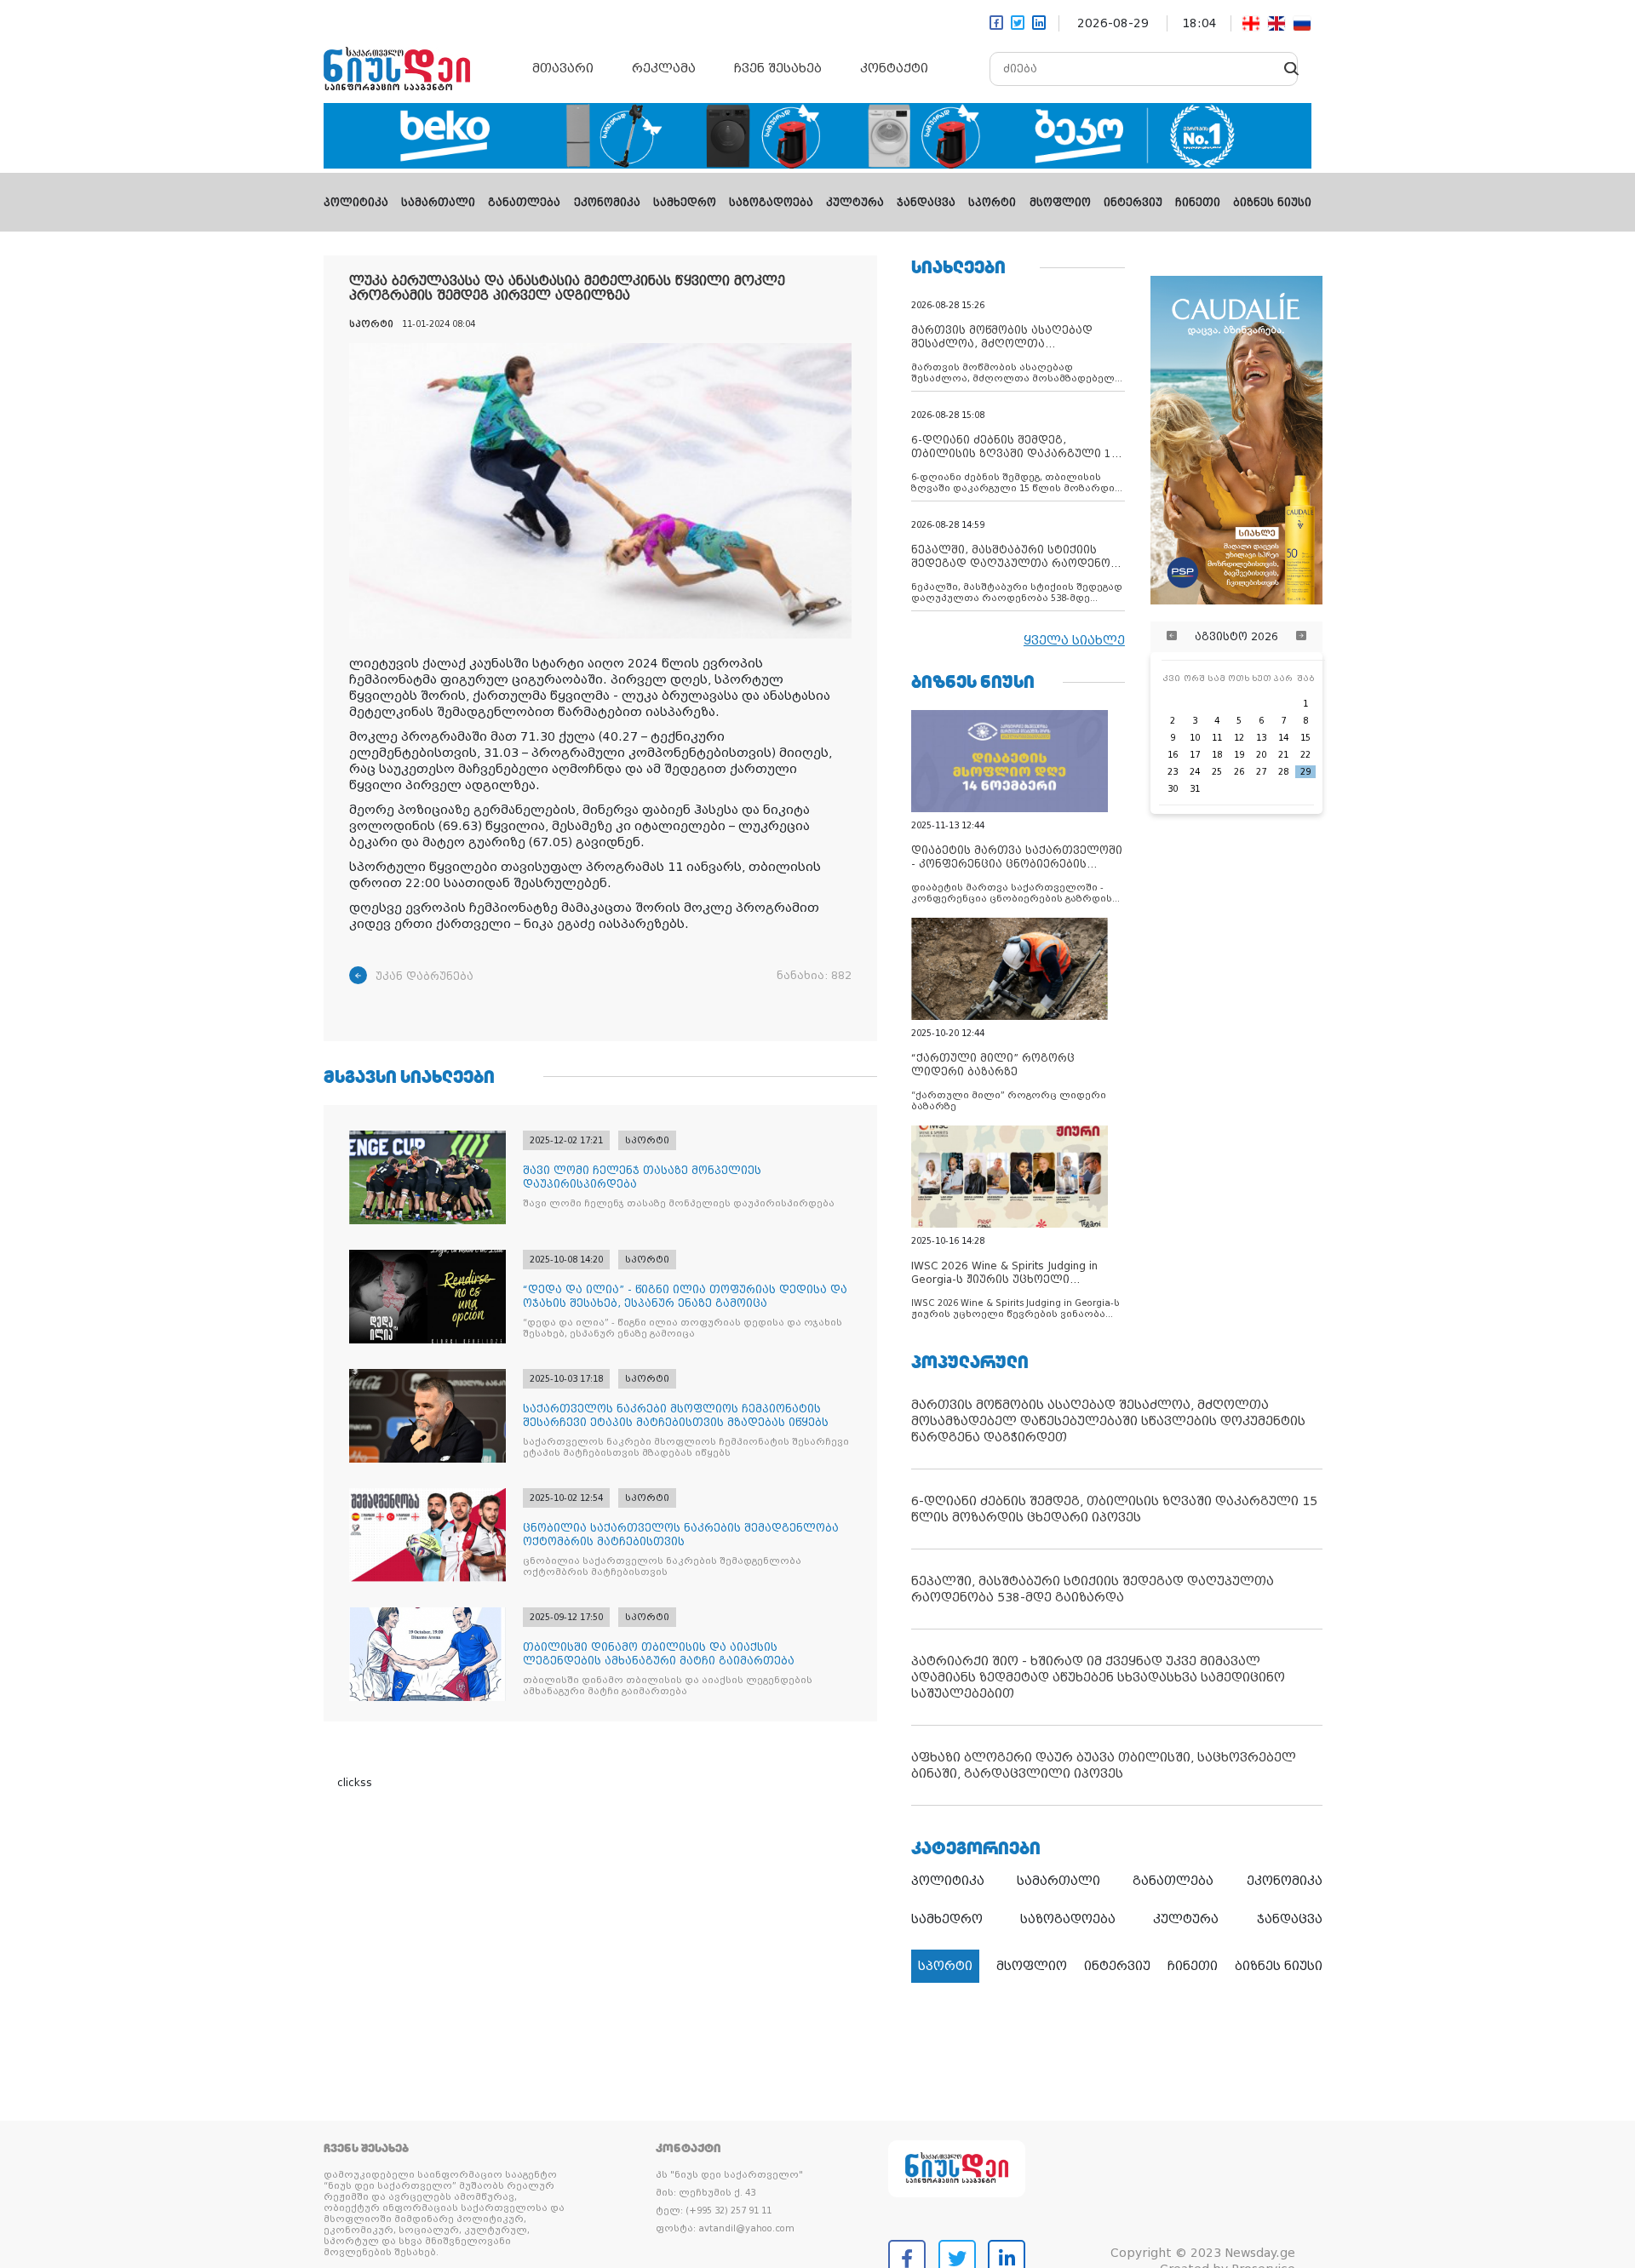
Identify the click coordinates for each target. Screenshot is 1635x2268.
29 (1305, 772)
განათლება (524, 203)
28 (1283, 772)
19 (1239, 755)
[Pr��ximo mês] (1301, 637)
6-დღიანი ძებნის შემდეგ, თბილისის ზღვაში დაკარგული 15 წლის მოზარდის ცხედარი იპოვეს (1114, 1509)
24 (1195, 772)
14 (1283, 738)
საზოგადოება (771, 203)
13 (1261, 738)
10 (1195, 738)
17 (1195, 755)
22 (1305, 755)
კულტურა (855, 203)
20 (1261, 755)
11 (1217, 738)
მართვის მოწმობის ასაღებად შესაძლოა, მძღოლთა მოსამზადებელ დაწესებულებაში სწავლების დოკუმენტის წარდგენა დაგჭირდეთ (1108, 1421)
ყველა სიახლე (1074, 640)
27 (1261, 772)
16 (1173, 755)
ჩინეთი (1198, 203)
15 (1305, 738)
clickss (355, 1783)
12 (1239, 738)
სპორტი (992, 203)
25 (1217, 772)
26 (1239, 772)
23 (1173, 772)
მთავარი (563, 68)
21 (1283, 755)
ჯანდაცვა (926, 203)
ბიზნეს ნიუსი (1272, 203)
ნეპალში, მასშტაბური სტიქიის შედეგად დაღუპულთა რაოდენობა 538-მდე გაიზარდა (1093, 1589)
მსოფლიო (1060, 203)
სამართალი (438, 203)
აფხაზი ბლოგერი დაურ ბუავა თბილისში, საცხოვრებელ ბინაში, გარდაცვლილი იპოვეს (1104, 1765)
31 (1195, 789)
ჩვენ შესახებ (778, 68)
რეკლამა (664, 68)
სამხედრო (685, 203)
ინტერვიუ (1133, 203)
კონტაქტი (894, 68)
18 (1217, 755)
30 (1173, 789)
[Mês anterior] (1172, 637)
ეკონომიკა (607, 203)
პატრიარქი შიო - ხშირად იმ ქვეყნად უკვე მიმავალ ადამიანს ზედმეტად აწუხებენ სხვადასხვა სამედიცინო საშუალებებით (1098, 1677)
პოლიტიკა (356, 203)
